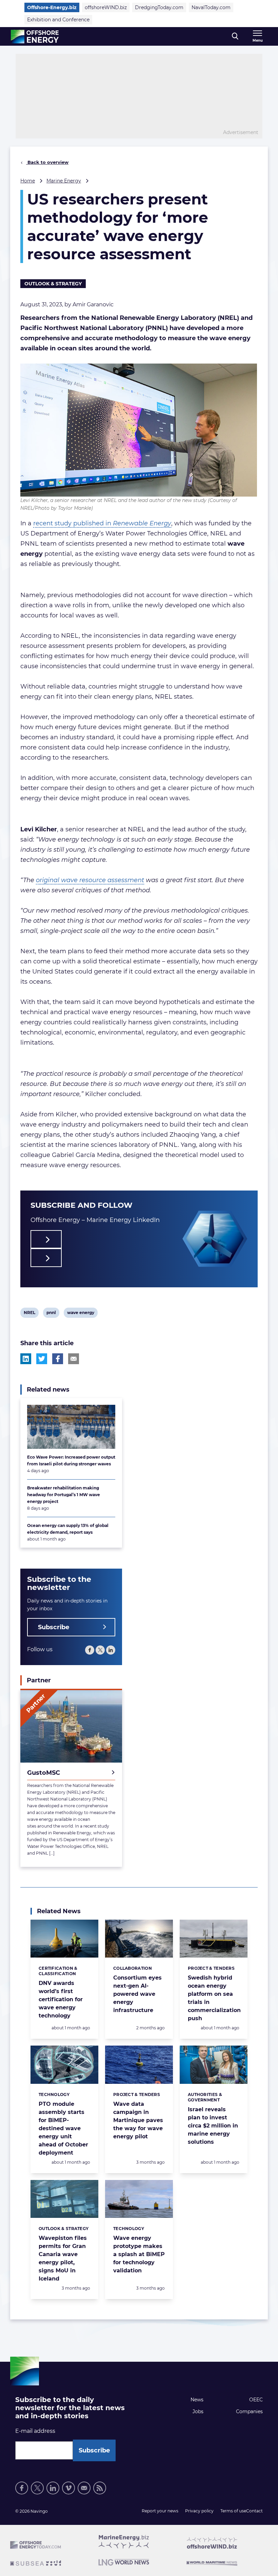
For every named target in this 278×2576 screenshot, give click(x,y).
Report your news (160, 2511)
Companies (249, 2411)
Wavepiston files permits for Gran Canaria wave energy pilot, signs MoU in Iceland (63, 2258)
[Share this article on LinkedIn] (26, 1359)
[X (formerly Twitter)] (100, 1650)
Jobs (198, 2411)
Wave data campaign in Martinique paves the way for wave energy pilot (138, 2120)
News (197, 2400)
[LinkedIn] (111, 1650)
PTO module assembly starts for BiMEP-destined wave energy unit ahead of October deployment (63, 2128)
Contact (254, 2511)
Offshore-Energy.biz (52, 7)
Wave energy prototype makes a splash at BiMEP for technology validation (139, 2254)
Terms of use (233, 2511)
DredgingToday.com (159, 7)
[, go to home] (35, 37)
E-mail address (35, 2431)
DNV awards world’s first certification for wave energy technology (61, 1999)
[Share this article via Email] (74, 1359)
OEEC (256, 2400)
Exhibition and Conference (58, 20)
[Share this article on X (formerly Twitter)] (42, 1359)
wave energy (81, 1314)
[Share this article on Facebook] (58, 1359)
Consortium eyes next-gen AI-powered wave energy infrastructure (137, 1994)
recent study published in (102, 523)
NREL (29, 1314)
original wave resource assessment (90, 880)
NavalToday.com (211, 7)
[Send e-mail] (84, 2488)
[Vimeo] (68, 2488)
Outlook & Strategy (53, 284)
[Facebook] (90, 1650)
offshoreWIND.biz (106, 7)
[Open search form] (235, 36)
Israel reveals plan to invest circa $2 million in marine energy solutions (213, 2126)
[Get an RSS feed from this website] (100, 2488)
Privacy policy (199, 2511)
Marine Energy (64, 181)
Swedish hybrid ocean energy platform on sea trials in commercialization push (214, 1998)
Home (28, 181)
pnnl (52, 1314)
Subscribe (54, 1627)
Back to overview (47, 162)
